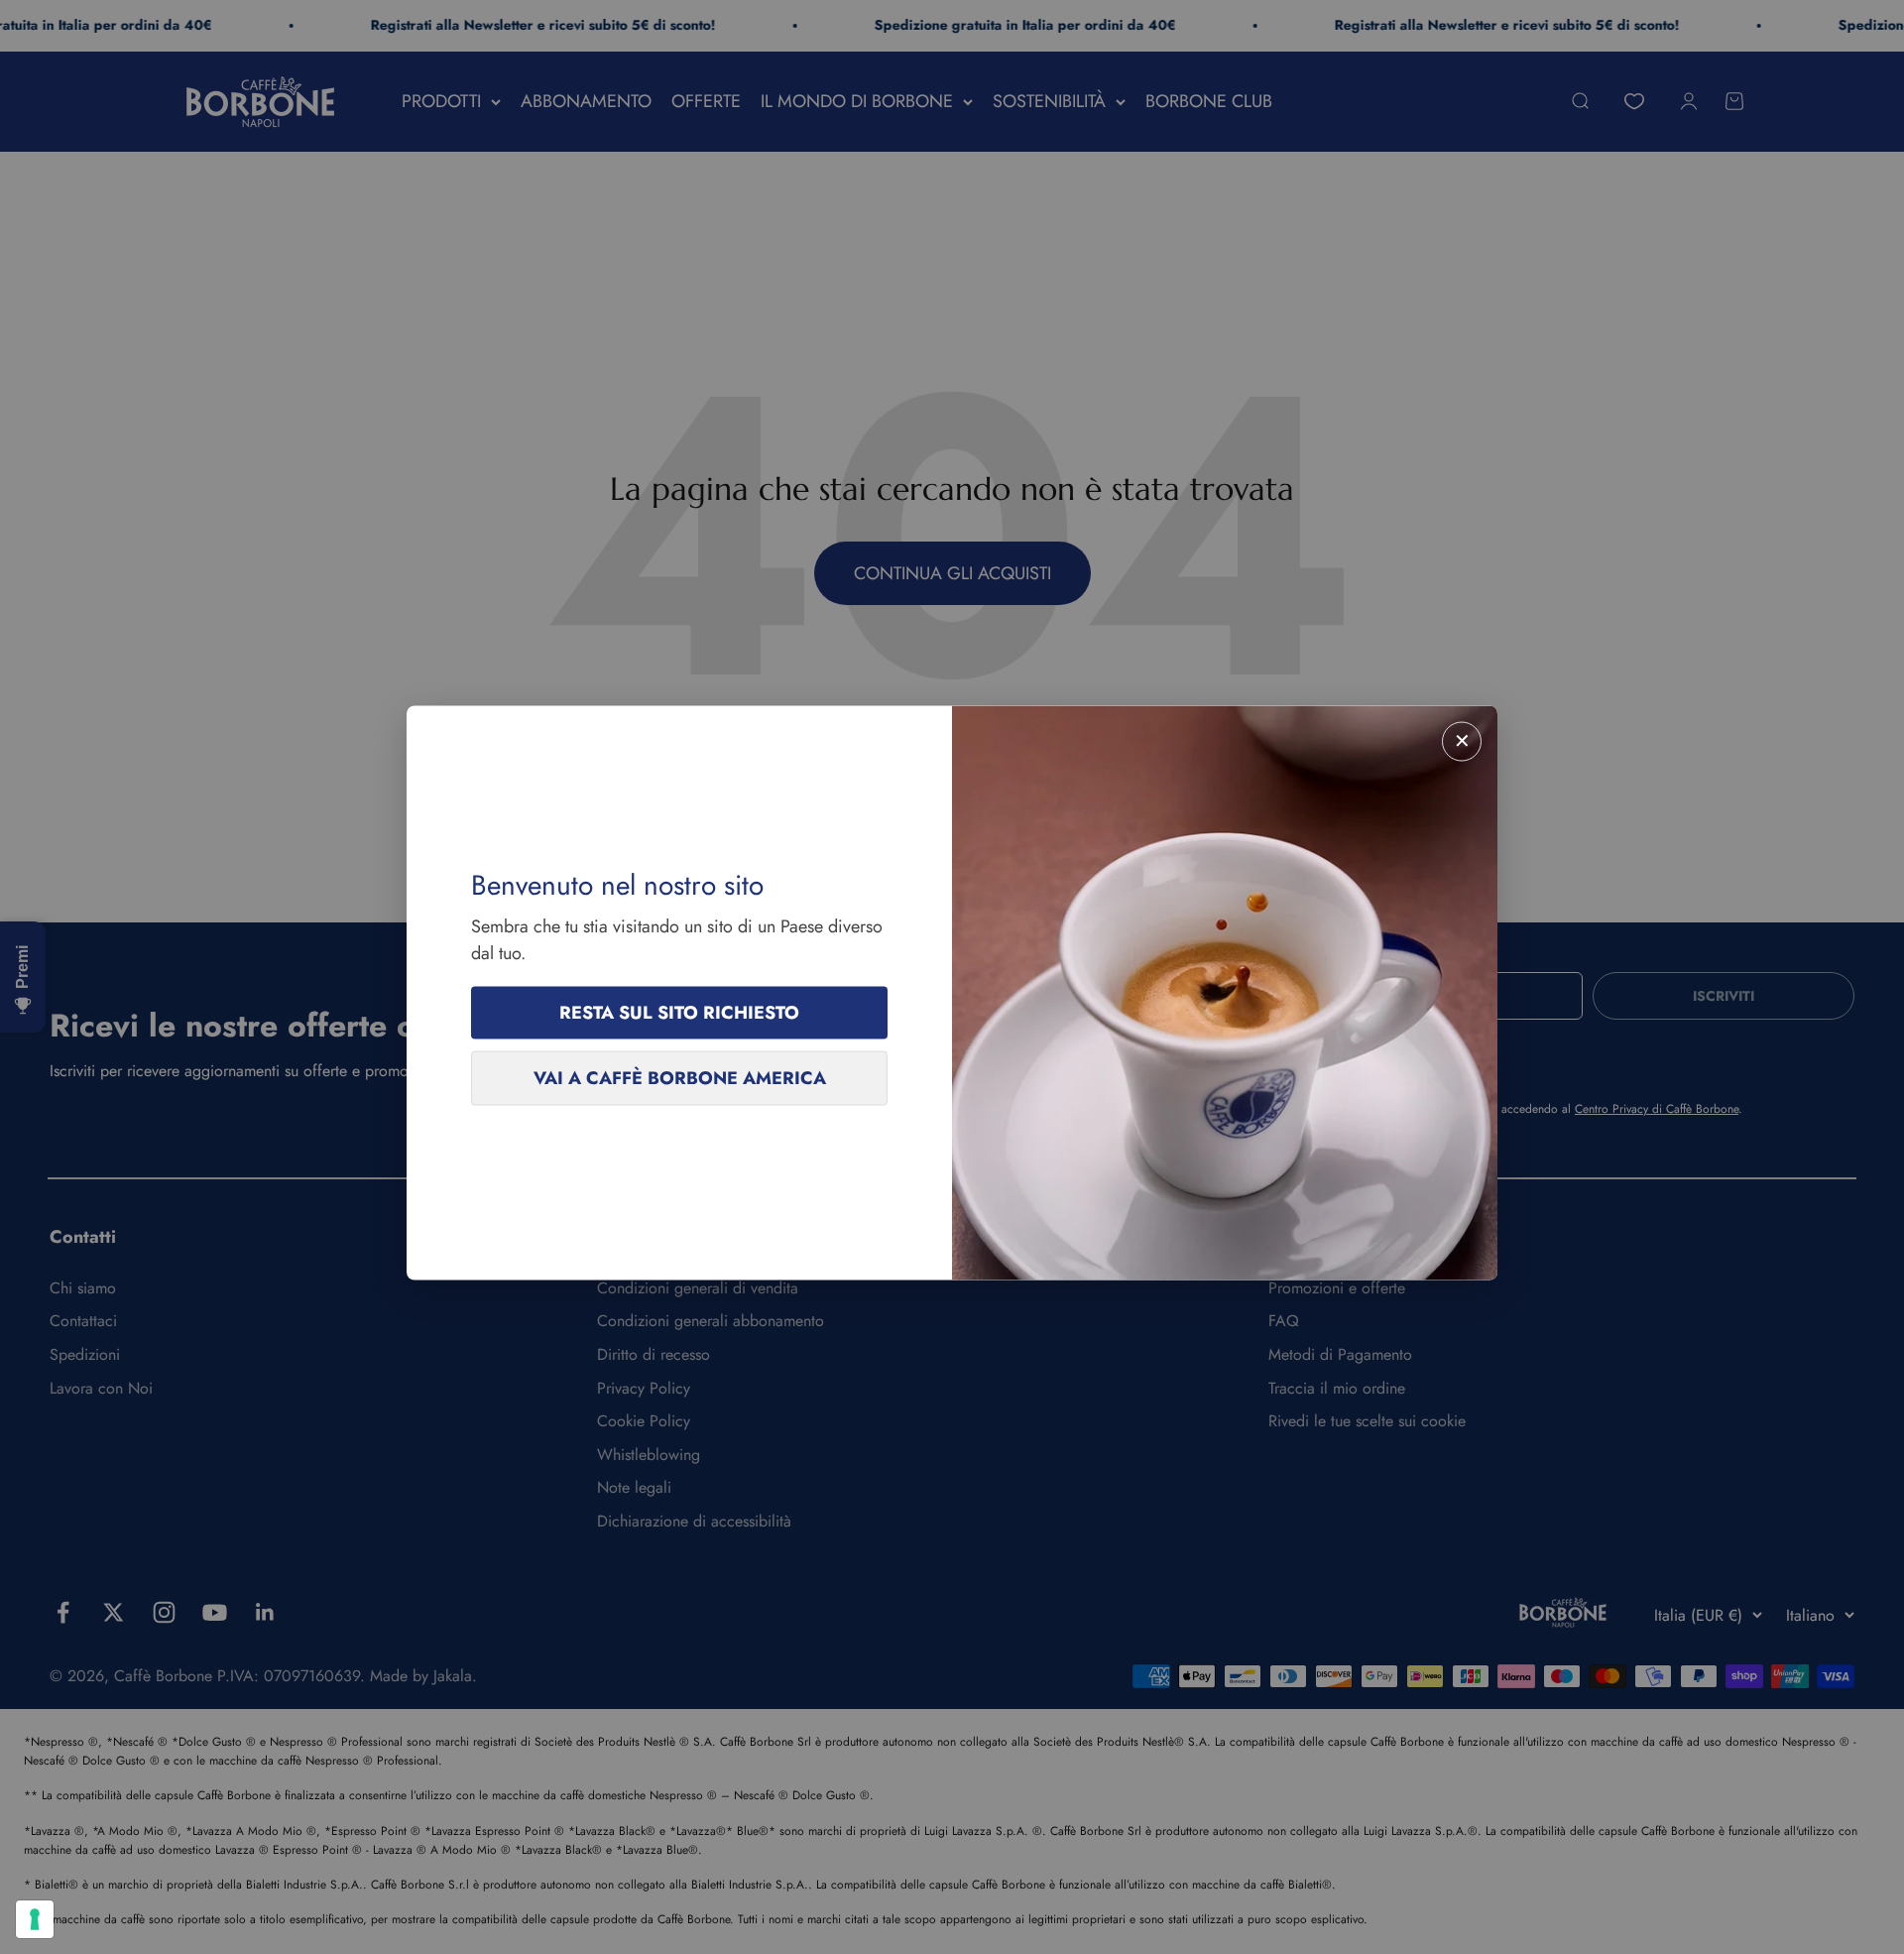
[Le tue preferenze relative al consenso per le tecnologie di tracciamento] (35, 1919)
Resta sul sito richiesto (679, 1013)
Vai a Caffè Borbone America (680, 1078)
